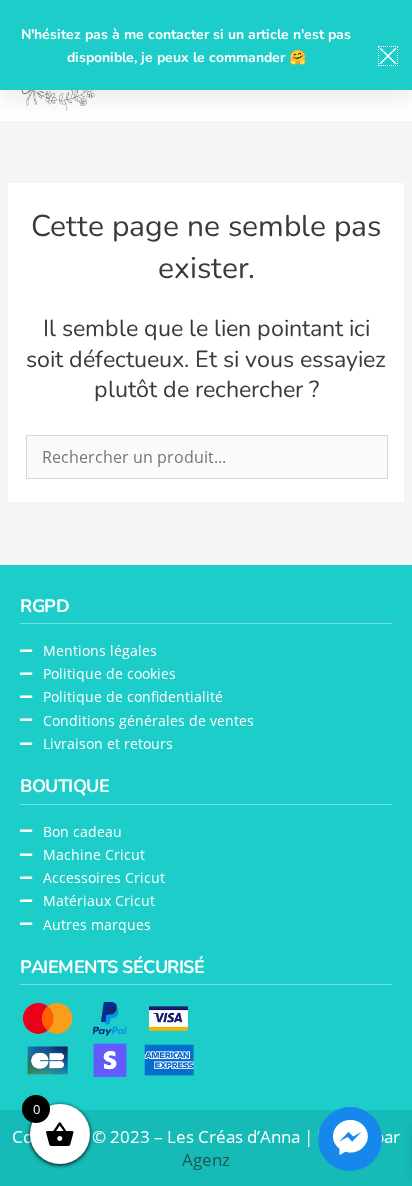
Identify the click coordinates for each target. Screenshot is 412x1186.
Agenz (206, 1159)
